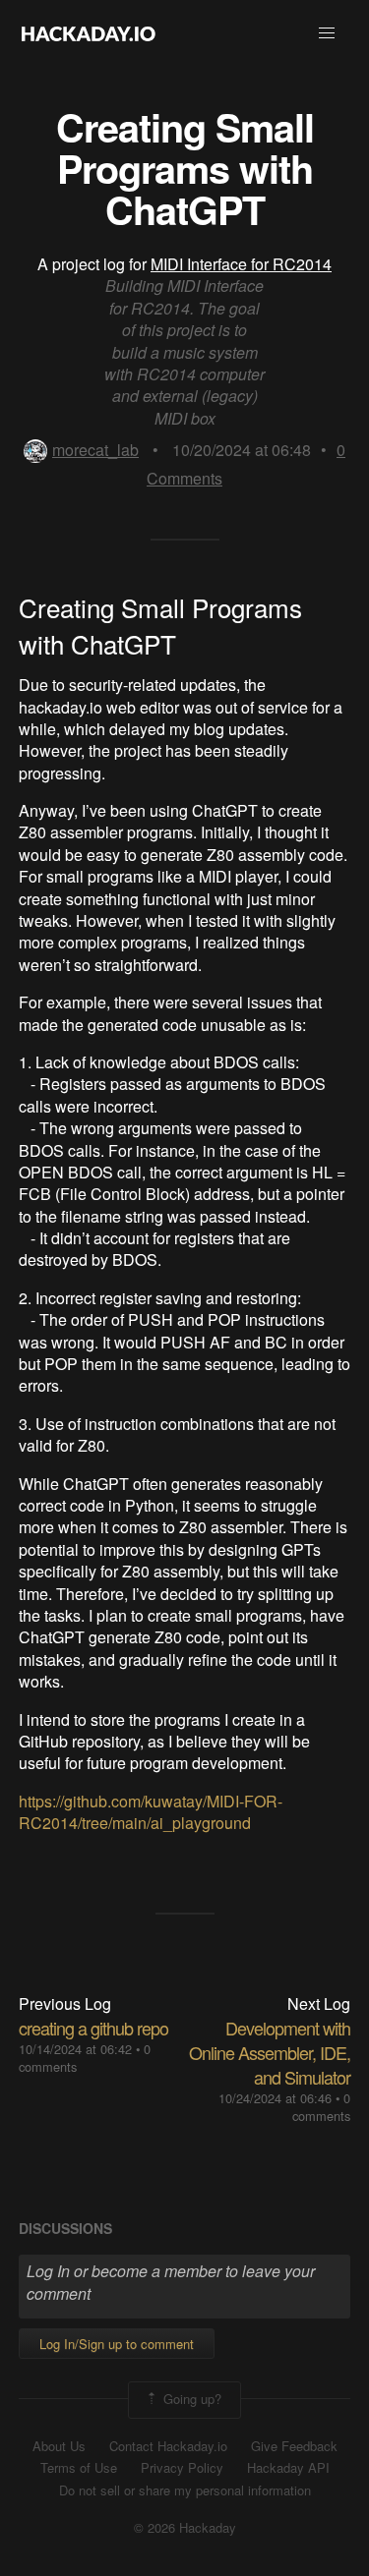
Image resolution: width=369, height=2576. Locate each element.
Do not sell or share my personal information (185, 2490)
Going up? (190, 2398)
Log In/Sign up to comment (117, 2344)
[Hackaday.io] (89, 33)
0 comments (321, 2107)
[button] (327, 33)
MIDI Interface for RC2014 (241, 264)
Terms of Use (79, 2468)
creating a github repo (93, 2028)
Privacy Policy (182, 2468)
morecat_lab (95, 450)
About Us (59, 2446)
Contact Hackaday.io (168, 2446)
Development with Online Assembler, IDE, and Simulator (270, 2052)
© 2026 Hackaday (185, 2528)
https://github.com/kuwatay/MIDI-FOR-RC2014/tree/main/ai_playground (151, 1812)
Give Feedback (294, 2446)
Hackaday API (288, 2468)
